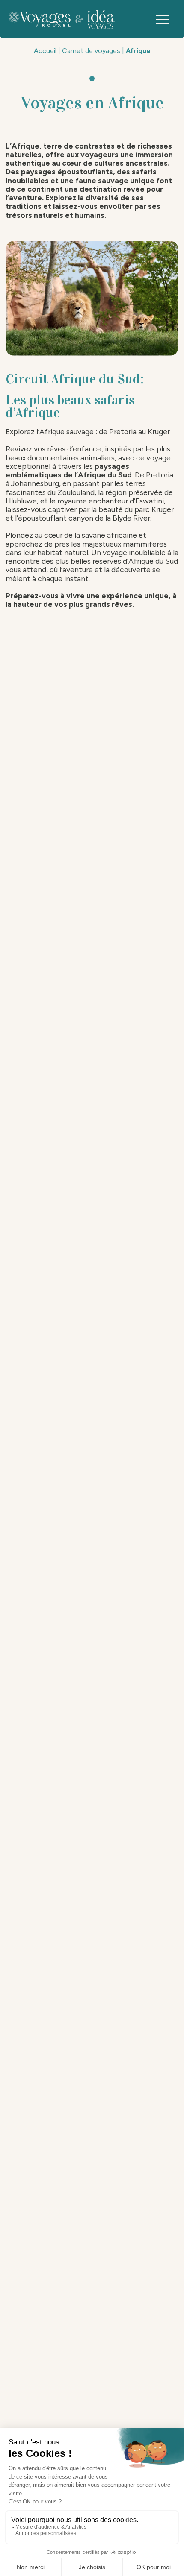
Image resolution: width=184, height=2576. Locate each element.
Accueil (45, 51)
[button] (163, 19)
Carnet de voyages (91, 51)
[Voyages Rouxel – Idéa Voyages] (64, 19)
